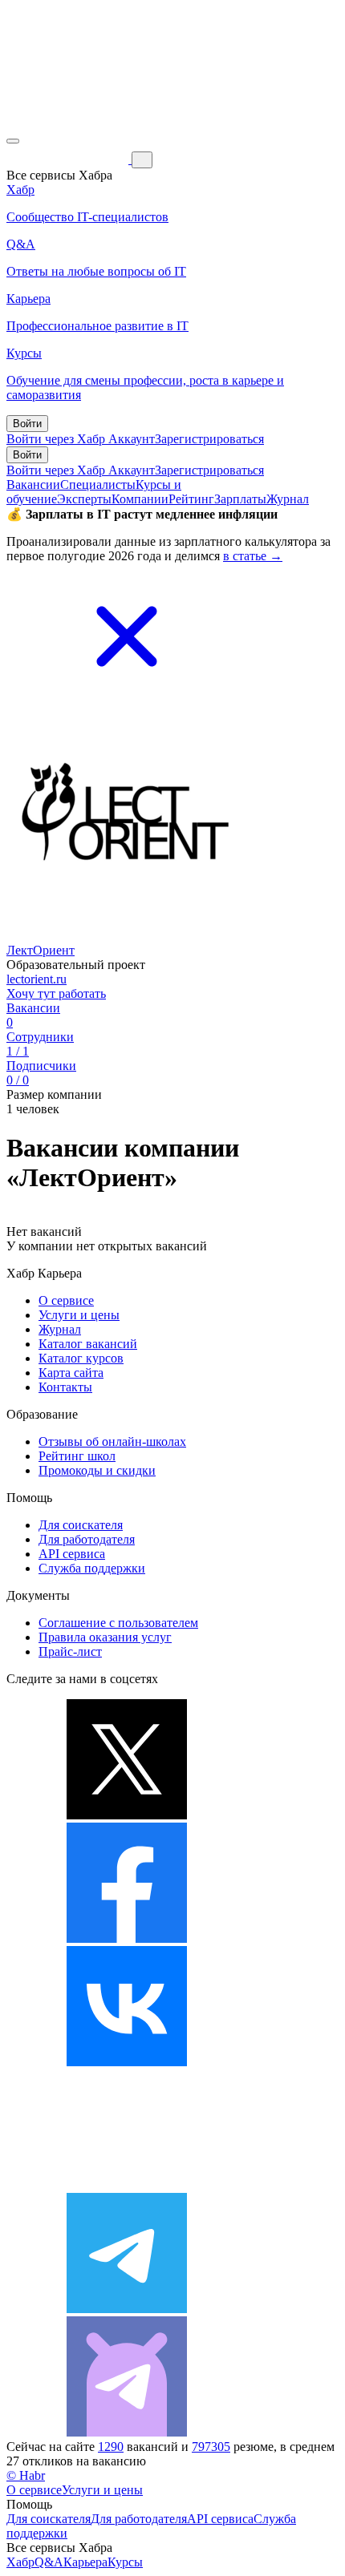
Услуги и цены (79, 1315)
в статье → (253, 556)
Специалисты (98, 485)
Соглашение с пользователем (118, 1623)
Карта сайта (71, 1373)
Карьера (85, 2562)
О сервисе (66, 1300)
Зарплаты (240, 499)
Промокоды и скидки (97, 1470)
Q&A (49, 2562)
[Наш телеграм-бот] (127, 2432)
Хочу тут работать (56, 993)
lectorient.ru (37, 979)
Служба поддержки (92, 1568)
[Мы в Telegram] (127, 2309)
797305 (211, 2447)
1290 (111, 2447)
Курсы (125, 2562)
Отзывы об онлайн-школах (112, 1441)
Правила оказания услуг (105, 1637)
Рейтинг (191, 499)
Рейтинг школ (77, 1456)
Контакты (65, 1387)
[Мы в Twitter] (127, 1815)
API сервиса (72, 1554)
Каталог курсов (81, 1358)
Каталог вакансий (88, 1344)
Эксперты (84, 499)
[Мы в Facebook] (127, 1938)
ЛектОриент (41, 950)
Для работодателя (87, 1539)
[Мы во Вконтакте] (127, 2062)
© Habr (26, 2475)
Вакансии (33, 485)
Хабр (20, 2562)
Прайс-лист (70, 1651)
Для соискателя (81, 1525)
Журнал (288, 499)
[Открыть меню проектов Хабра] (13, 141)
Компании (140, 499)
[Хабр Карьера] (69, 159)
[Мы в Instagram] (127, 2185)
